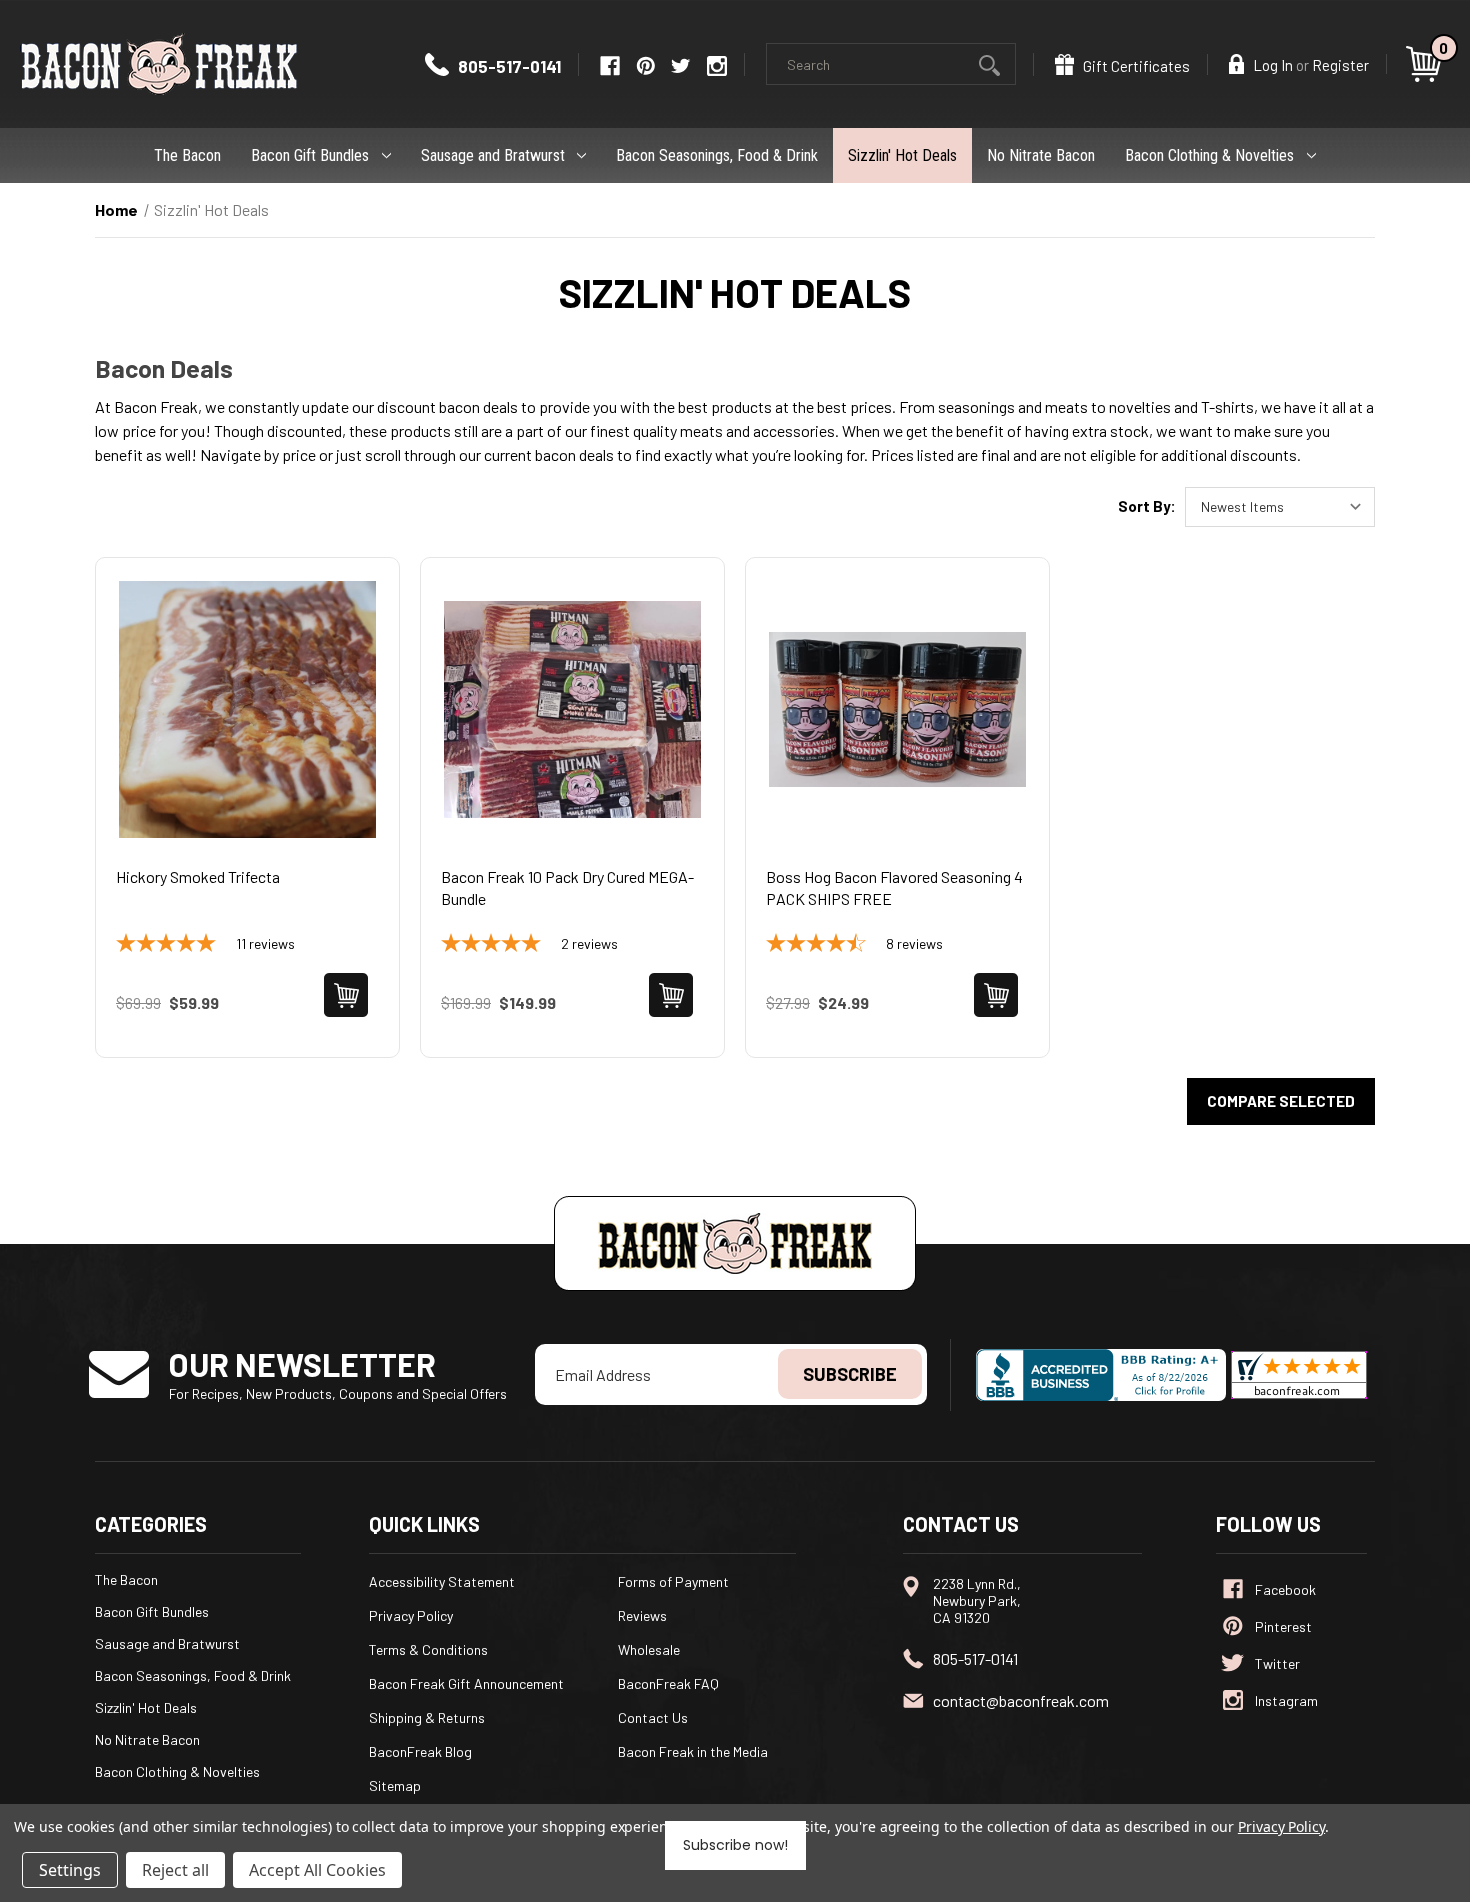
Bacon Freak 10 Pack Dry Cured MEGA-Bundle (567, 887)
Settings (70, 1870)
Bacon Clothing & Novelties (1209, 155)
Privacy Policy (411, 1615)
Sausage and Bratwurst (493, 155)
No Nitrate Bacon (1041, 155)
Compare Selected (1281, 1101)
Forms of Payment (673, 1581)
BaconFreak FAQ (668, 1683)
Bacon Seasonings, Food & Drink (717, 155)
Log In (1271, 65)
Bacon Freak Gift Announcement (466, 1683)
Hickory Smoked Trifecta (198, 876)
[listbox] (1280, 507)
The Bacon (187, 155)
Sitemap (395, 1785)
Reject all (175, 1870)
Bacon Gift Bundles (310, 155)
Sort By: (1147, 506)
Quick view (247, 684)
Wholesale (649, 1649)
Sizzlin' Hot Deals (902, 155)
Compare (241, 734)
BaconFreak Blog (420, 1751)
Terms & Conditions (428, 1649)
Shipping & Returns (427, 1717)
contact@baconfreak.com (1021, 1700)
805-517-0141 (508, 66)
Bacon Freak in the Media (693, 1751)
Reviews (642, 1615)
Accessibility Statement (442, 1581)
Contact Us (653, 1717)
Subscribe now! (735, 1845)
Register (1340, 65)
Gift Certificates (1135, 66)
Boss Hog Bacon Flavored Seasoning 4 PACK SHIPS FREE (894, 887)
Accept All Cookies (317, 1870)
